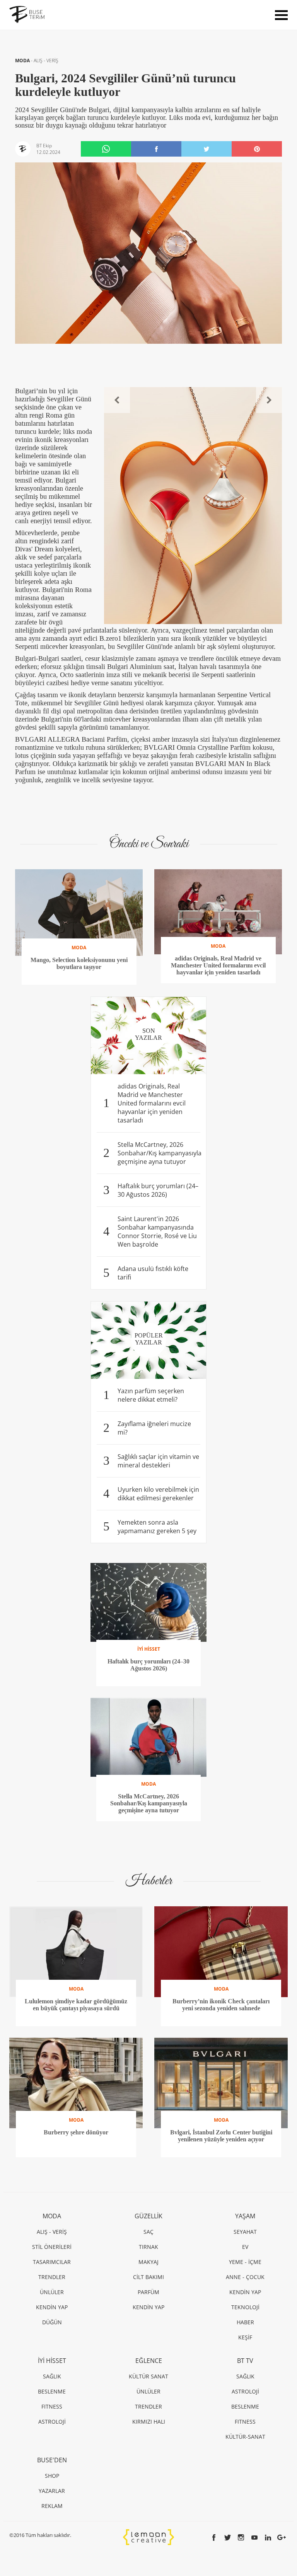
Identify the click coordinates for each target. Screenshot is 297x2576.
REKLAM (52, 2506)
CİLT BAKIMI (148, 2277)
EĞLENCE (149, 2361)
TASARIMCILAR (52, 2262)
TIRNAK (148, 2247)
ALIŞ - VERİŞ (46, 61)
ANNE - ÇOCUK (245, 2277)
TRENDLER (52, 2277)
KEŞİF (245, 2337)
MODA (23, 61)
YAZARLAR (52, 2491)
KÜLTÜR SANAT (148, 2376)
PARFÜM (148, 2292)
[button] (117, 400)
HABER (245, 2322)
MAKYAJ (148, 2262)
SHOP (52, 2476)
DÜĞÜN (52, 2322)
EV (245, 2247)
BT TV (245, 2361)
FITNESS (52, 2406)
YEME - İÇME (245, 2262)
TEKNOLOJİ (245, 2307)
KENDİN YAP (52, 2307)
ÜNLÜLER (52, 2292)
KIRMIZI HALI (149, 2422)
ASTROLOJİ (52, 2422)
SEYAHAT (245, 2232)
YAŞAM (245, 2216)
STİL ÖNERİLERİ (52, 2247)
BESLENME (52, 2391)
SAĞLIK (52, 2376)
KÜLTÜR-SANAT (245, 2437)
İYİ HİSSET (52, 2361)
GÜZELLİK (148, 2216)
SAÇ (148, 2232)
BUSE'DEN (52, 2460)
